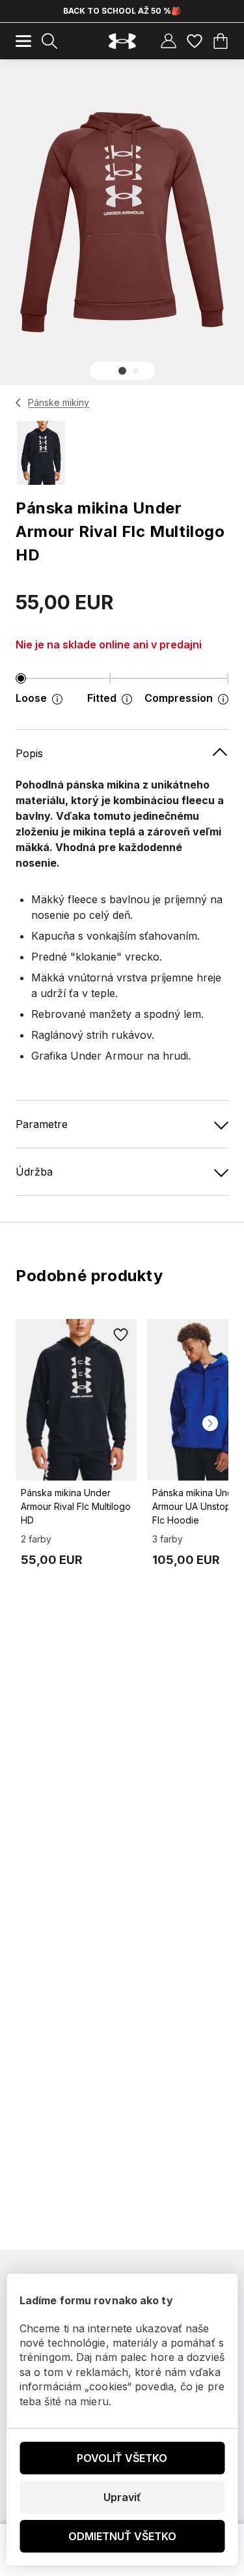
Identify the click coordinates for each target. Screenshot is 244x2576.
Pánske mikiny (59, 402)
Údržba (34, 1172)
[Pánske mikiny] (19, 403)
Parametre (42, 1124)
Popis (29, 753)
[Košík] (221, 41)
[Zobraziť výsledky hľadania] (49, 41)
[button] (122, 371)
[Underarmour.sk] (122, 41)
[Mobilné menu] (23, 41)
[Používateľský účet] (169, 41)
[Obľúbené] (195, 41)
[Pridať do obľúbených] (121, 1335)
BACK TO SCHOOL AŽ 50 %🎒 (122, 11)
